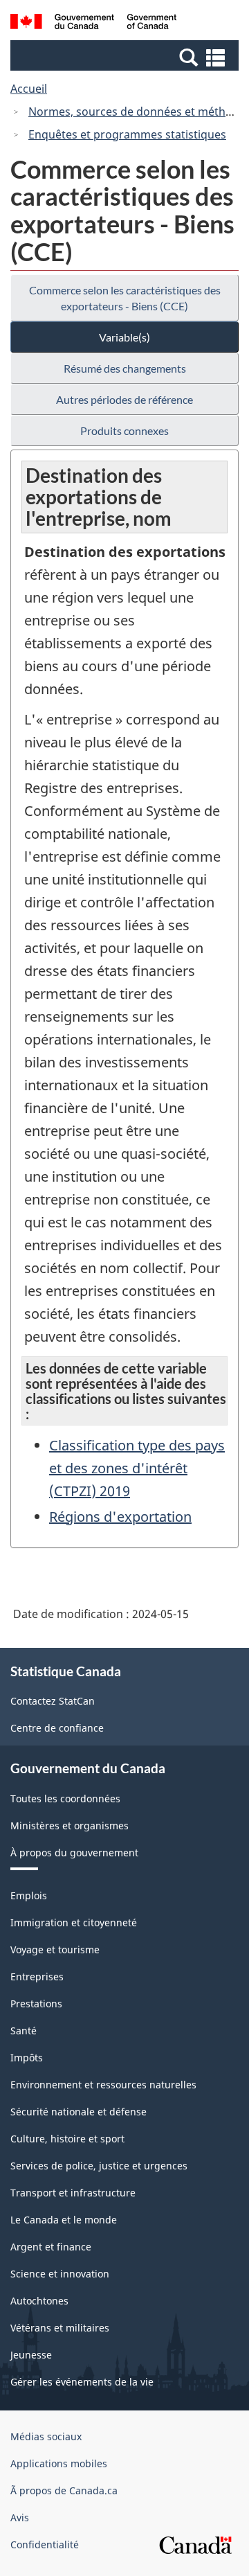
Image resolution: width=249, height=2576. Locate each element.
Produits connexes (124, 430)
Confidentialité (45, 2544)
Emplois (29, 1895)
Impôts (27, 2058)
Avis (20, 2517)
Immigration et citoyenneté (74, 1922)
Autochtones (39, 2301)
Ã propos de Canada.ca (64, 2490)
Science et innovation (60, 2274)
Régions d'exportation (120, 1517)
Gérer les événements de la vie (82, 2382)
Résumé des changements (125, 368)
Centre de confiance (57, 1728)
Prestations (36, 2004)
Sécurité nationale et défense (79, 2112)
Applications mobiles (59, 2463)
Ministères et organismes (70, 1826)
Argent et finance (51, 2247)
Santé (24, 2031)
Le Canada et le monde (64, 2220)
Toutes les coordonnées (65, 1798)
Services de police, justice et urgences (99, 2166)
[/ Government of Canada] (93, 24)
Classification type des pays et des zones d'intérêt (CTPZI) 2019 (137, 1468)
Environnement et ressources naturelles (103, 2085)
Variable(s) (124, 337)
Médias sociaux (46, 2436)
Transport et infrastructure (73, 2193)
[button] (126, 57)
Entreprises (37, 1977)
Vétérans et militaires (60, 2328)
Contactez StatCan (53, 1701)
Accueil (29, 89)
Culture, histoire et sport (67, 2139)
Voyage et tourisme (55, 1949)
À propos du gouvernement (74, 1853)
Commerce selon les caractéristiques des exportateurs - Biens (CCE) (125, 298)
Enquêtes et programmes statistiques (127, 134)
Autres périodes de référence (124, 399)
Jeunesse (31, 2355)
